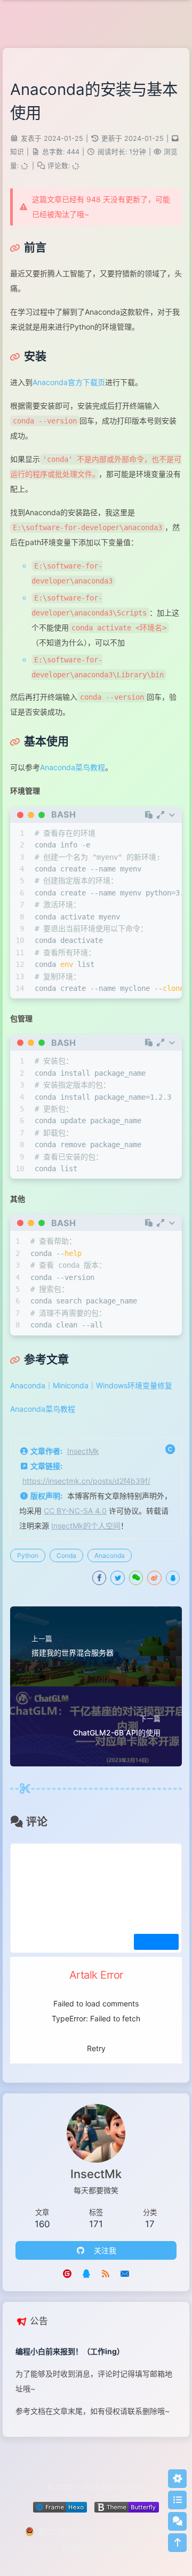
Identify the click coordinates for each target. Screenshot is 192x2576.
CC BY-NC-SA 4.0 (75, 1511)
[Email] (125, 2273)
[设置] (177, 2479)
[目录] (177, 2500)
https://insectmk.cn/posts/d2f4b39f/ (86, 1481)
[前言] (28, 247)
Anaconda (110, 1555)
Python (28, 1555)
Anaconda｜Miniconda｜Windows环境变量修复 (91, 1385)
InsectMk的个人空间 (86, 1526)
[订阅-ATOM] (106, 2273)
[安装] (28, 356)
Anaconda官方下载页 (69, 382)
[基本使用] (39, 741)
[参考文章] (39, 1359)
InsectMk (83, 1451)
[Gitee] (67, 2273)
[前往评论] (177, 2521)
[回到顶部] (177, 2543)
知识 (17, 152)
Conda (66, 1555)
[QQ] (86, 2273)
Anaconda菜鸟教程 (73, 767)
